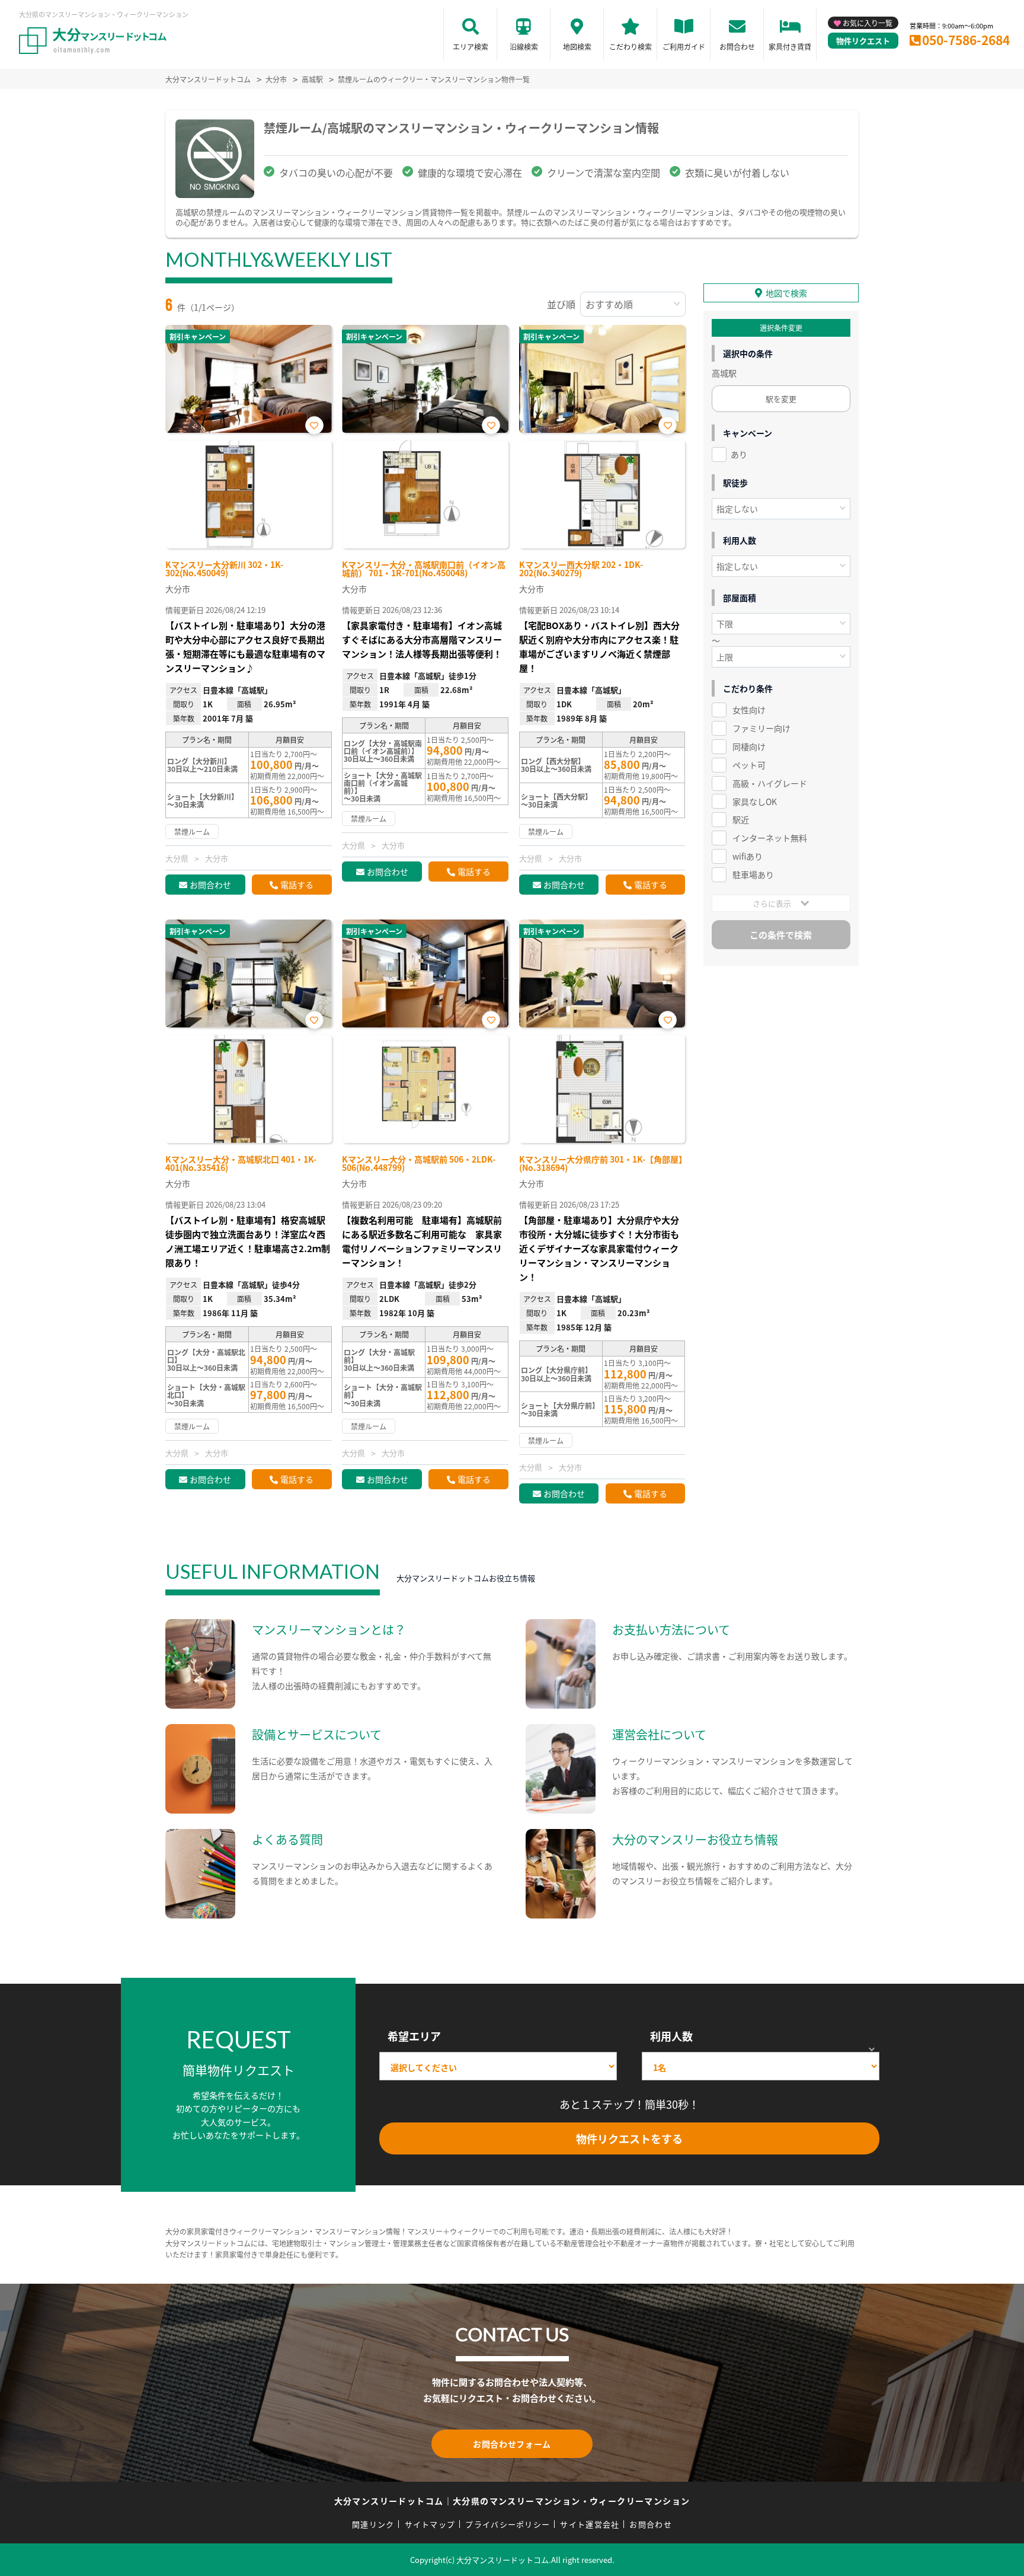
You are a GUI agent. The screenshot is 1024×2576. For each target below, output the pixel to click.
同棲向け (749, 746)
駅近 (741, 819)
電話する (297, 885)
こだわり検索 (631, 47)
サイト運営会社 (590, 2524)
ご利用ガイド (684, 47)
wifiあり (748, 856)
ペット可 (749, 765)
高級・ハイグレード (770, 783)
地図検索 (577, 47)
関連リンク (373, 2524)
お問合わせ (737, 47)
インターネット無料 (770, 838)
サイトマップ (430, 2524)
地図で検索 (786, 293)
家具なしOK (755, 802)
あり (739, 454)
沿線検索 (524, 47)
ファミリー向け (761, 728)
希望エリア (414, 2036)
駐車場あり (753, 874)
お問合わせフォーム (512, 2444)
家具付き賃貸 (790, 47)
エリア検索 (471, 47)
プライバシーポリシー (508, 2524)
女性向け (749, 710)
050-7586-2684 (966, 40)
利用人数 (671, 2036)
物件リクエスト (863, 41)
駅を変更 (781, 399)
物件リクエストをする (629, 2138)
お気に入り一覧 (868, 23)
